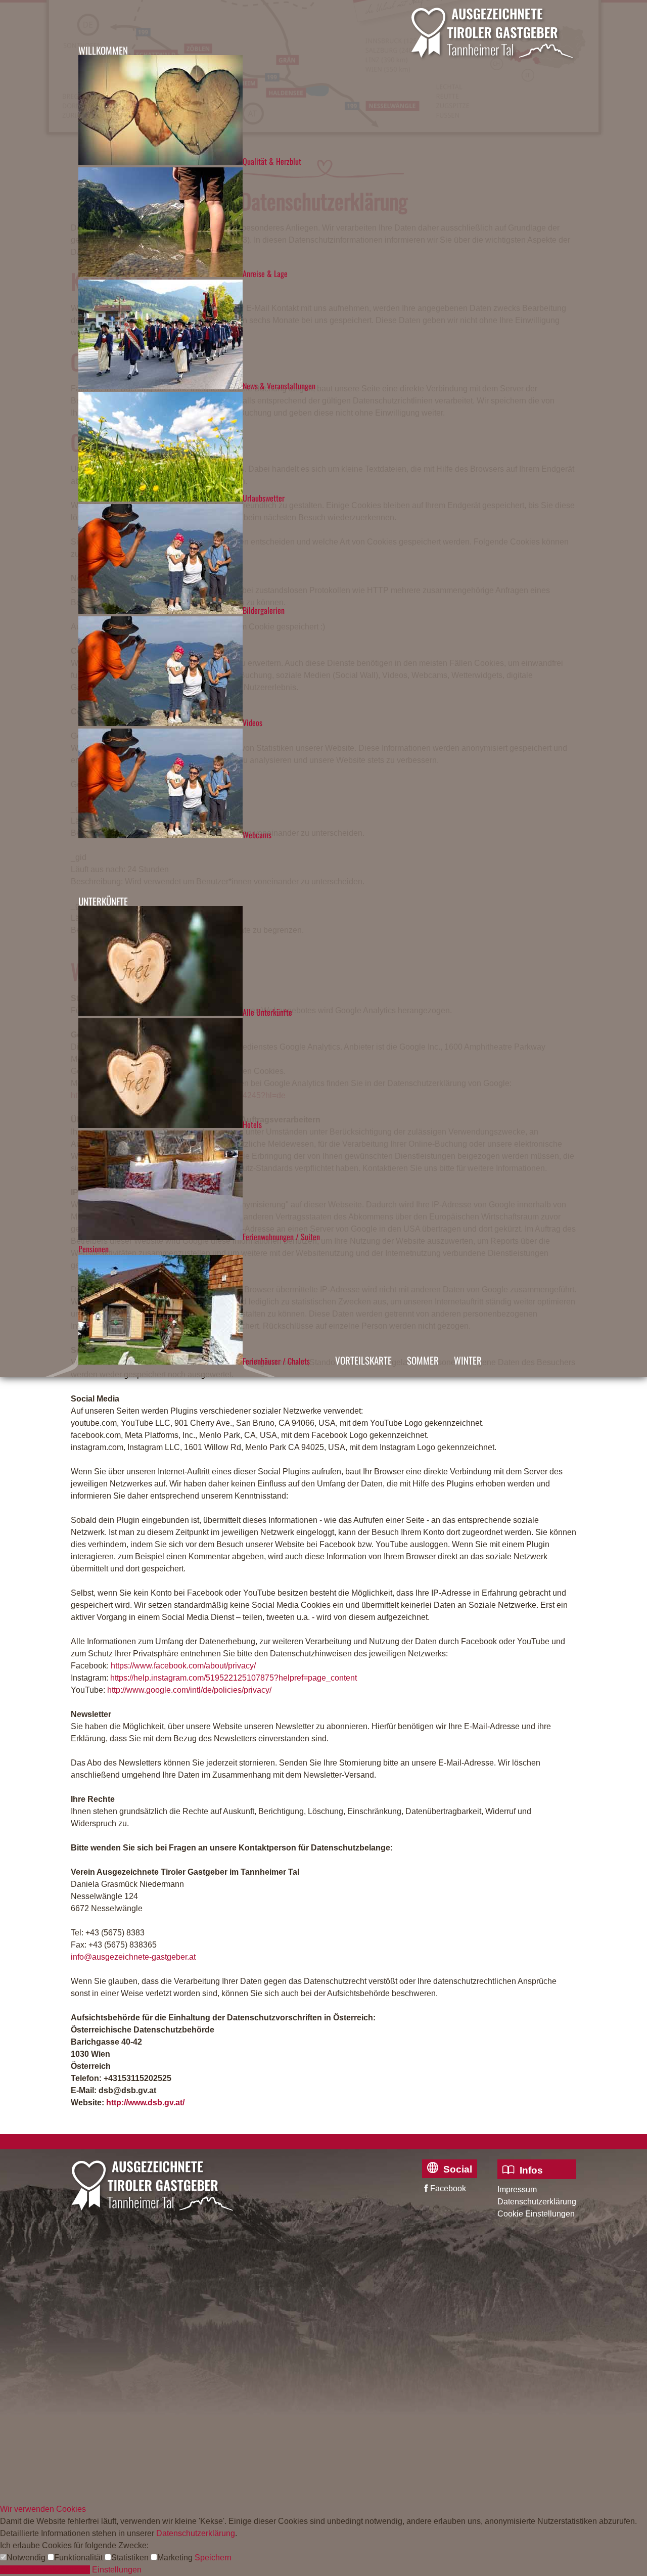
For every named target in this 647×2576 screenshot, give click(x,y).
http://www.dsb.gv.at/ (145, 2103)
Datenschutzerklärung (537, 2202)
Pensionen (94, 1249)
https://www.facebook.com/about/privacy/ (183, 1666)
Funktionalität (79, 2558)
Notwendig (27, 2558)
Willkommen (103, 50)
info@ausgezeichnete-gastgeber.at (133, 1957)
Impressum (517, 2189)
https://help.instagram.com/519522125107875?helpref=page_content (234, 1678)
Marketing (176, 2558)
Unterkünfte (103, 901)
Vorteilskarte (363, 1360)
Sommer (423, 1360)
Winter (468, 1360)
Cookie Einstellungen (536, 2214)
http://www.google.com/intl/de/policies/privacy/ (189, 1690)
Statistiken (131, 2558)
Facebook (448, 2188)
